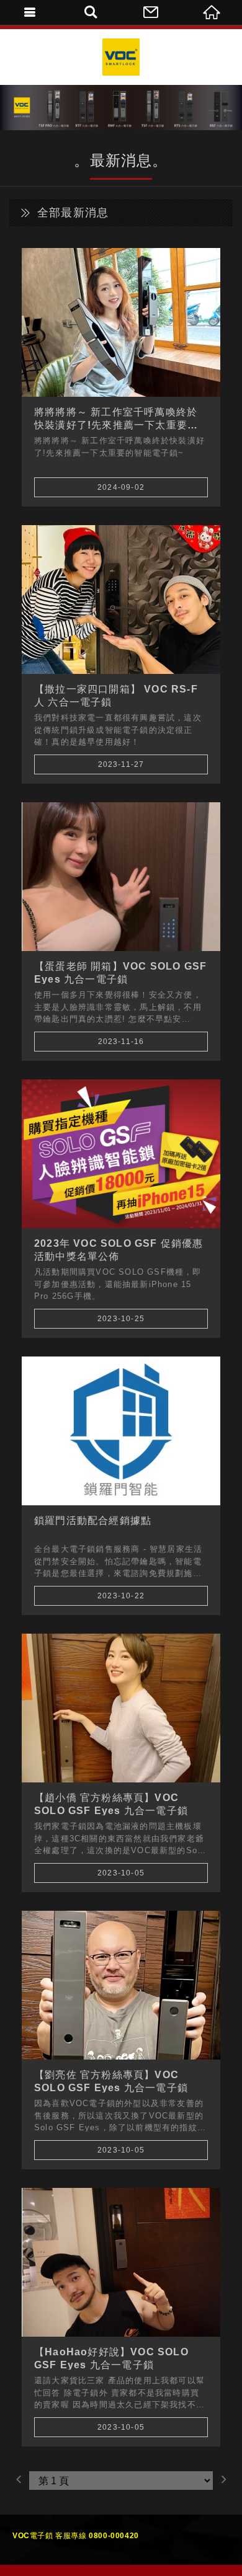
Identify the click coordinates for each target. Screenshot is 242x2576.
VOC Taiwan (121, 57)
